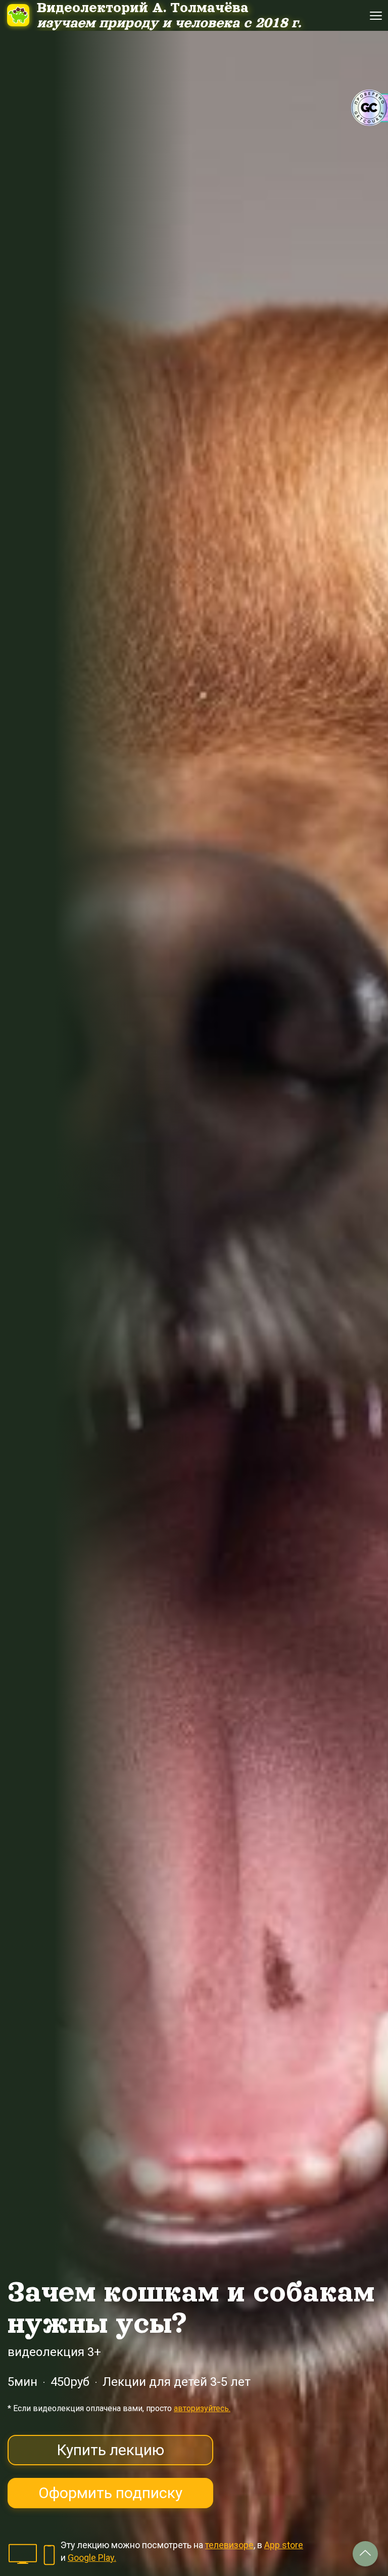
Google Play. (92, 2558)
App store (284, 2545)
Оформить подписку (110, 2493)
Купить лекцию (110, 2450)
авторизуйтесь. (202, 2408)
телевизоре (229, 2545)
